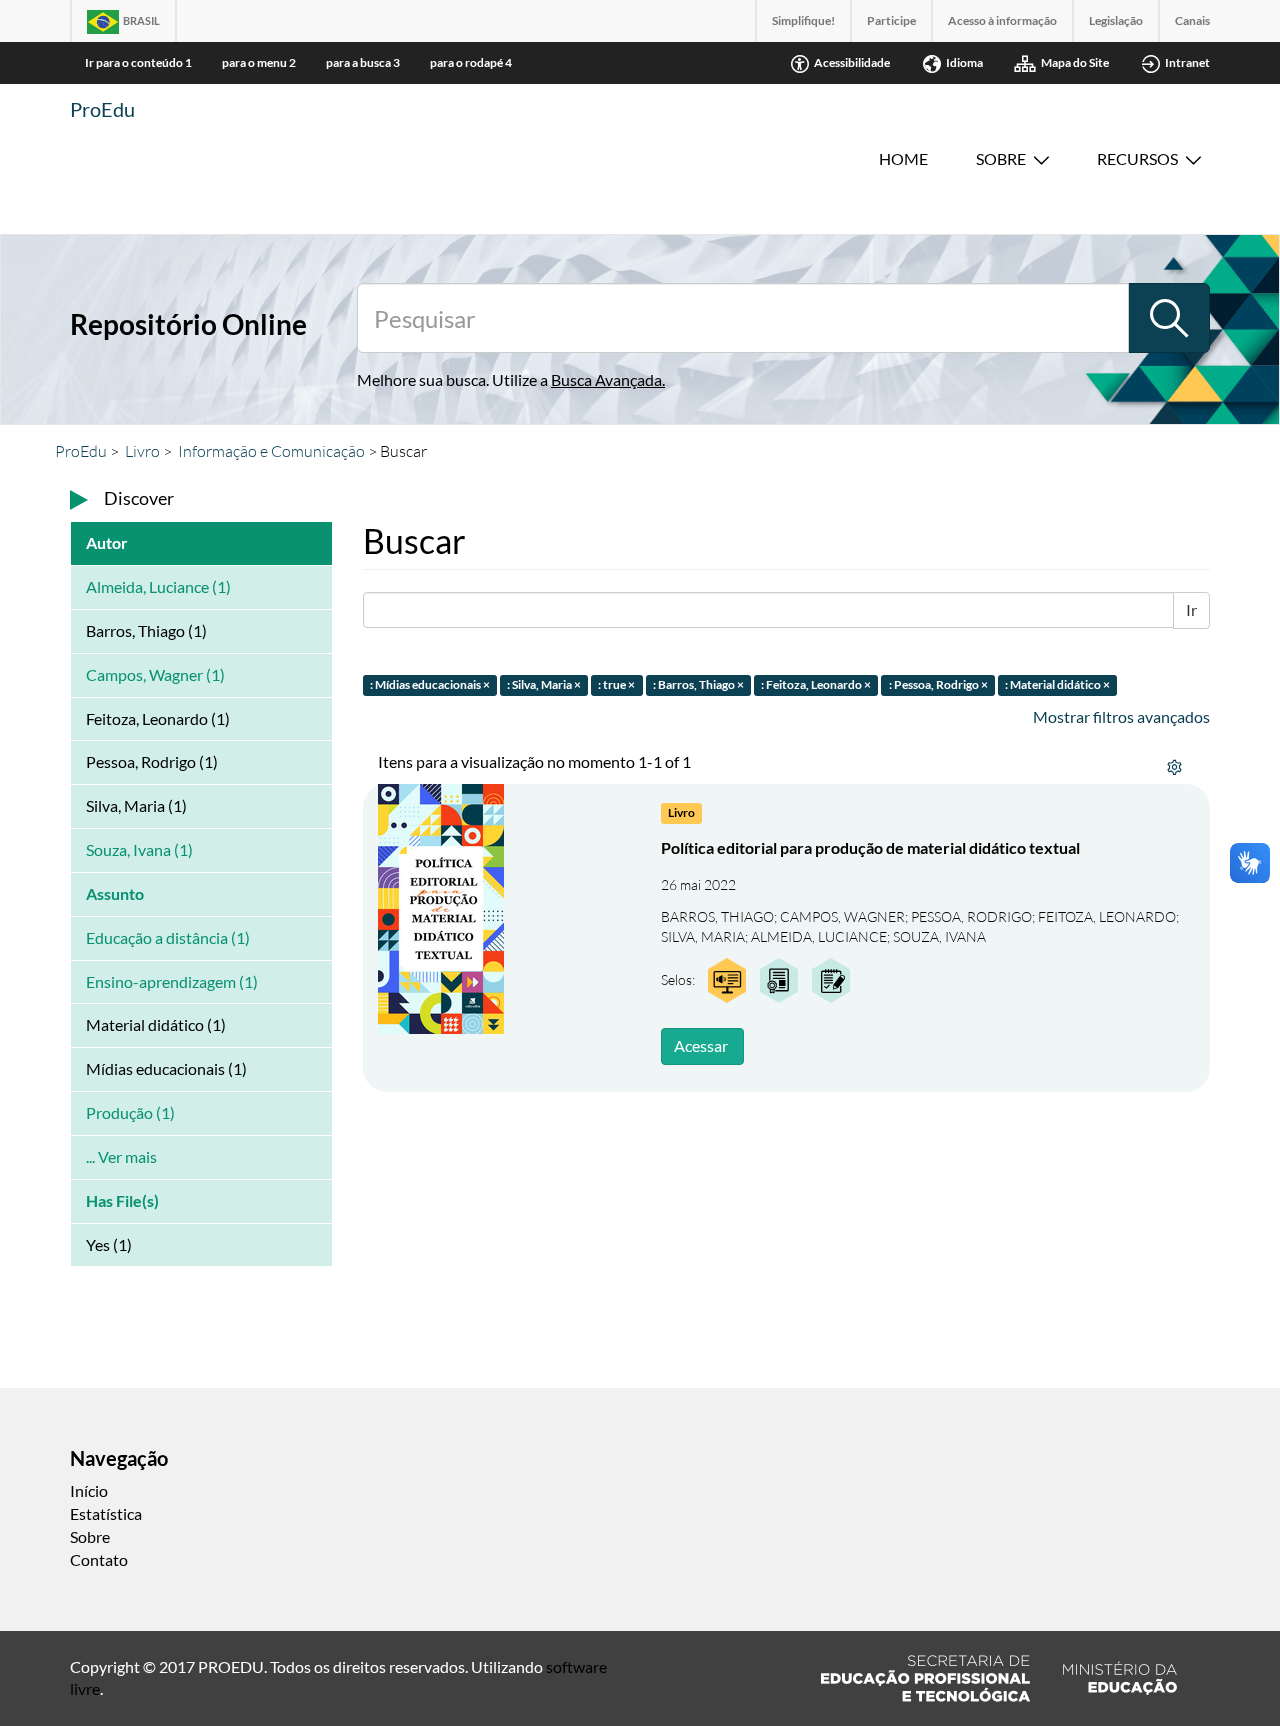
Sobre (1001, 158)
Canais (1192, 20)
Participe (891, 20)
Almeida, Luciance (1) (158, 586)
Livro (142, 451)
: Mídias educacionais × (430, 684)
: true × (616, 684)
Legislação (1116, 20)
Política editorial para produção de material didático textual (870, 847)
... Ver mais (121, 1156)
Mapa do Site (1075, 62)
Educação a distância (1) (168, 937)
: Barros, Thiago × (698, 684)
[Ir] (1169, 318)
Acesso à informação (1002, 20)
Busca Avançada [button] (606, 379)
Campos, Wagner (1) (155, 674)
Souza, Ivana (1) (139, 849)
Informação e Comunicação (271, 451)
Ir (1191, 609)
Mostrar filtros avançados (1121, 716)
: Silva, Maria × (544, 684)
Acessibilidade (852, 62)
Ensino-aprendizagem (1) (172, 981)
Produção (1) (130, 1112)
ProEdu (102, 109)
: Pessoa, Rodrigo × (938, 684)
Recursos (1137, 158)
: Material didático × (1057, 684)
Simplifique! (803, 20)
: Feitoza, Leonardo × (816, 684)
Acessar (701, 1045)
